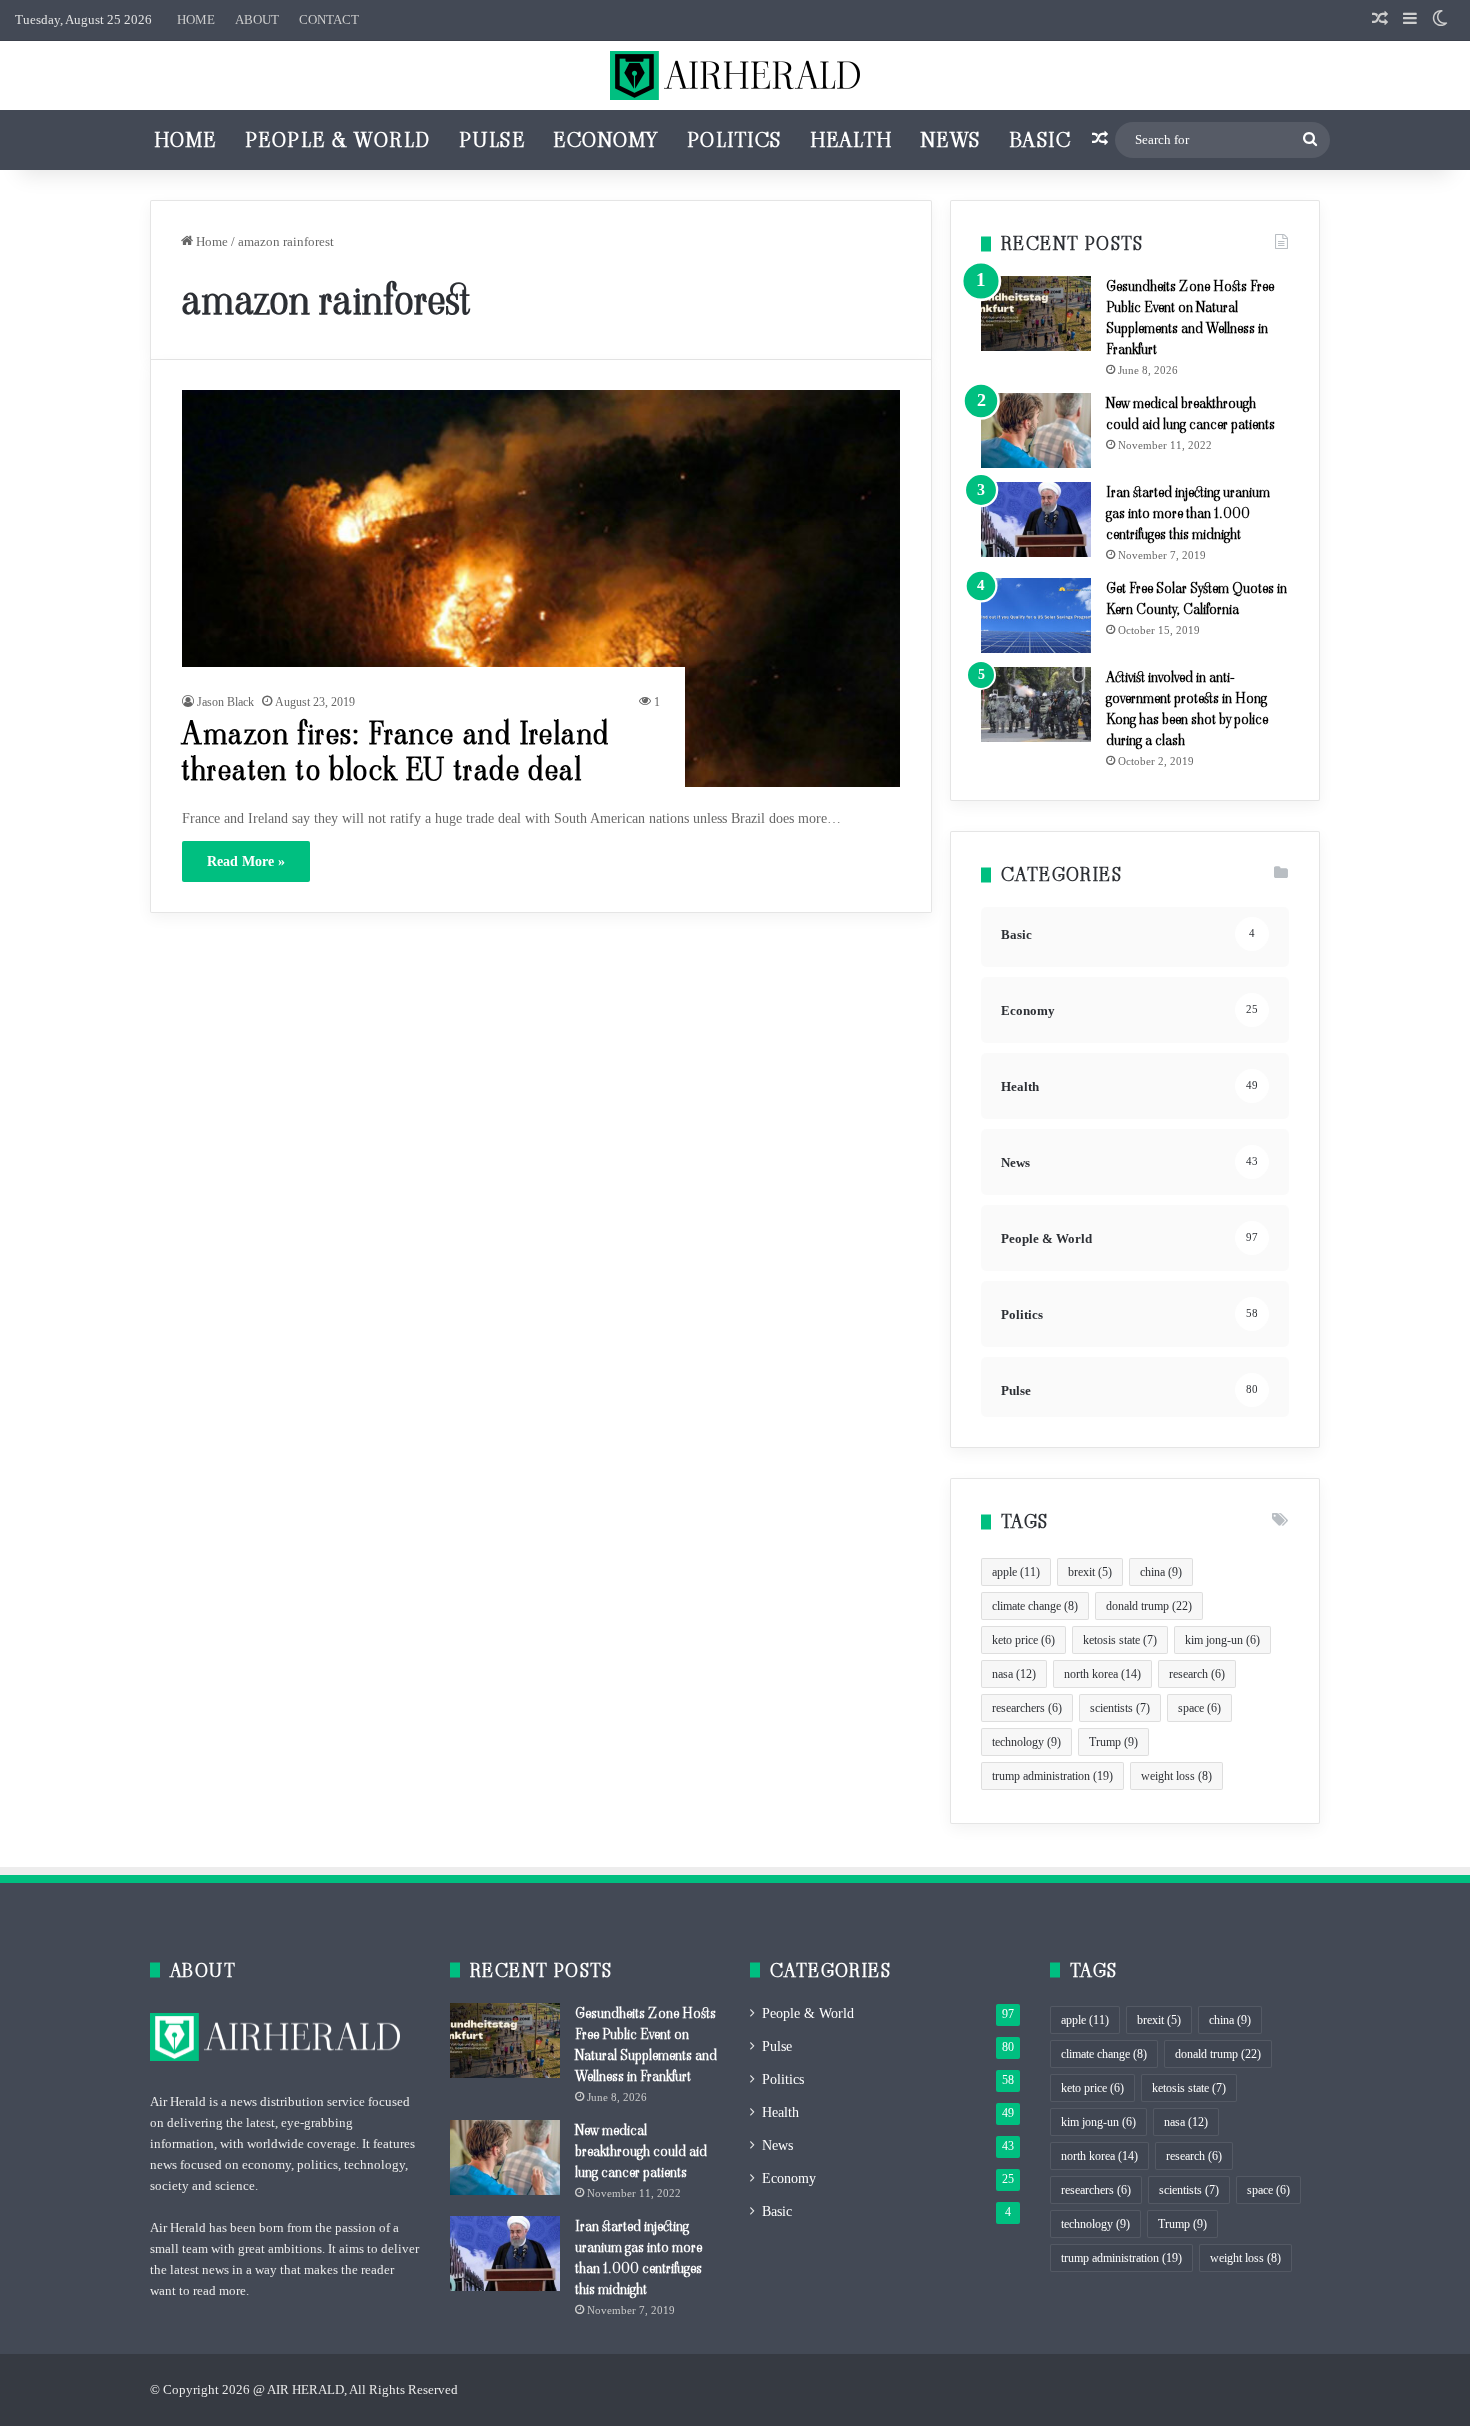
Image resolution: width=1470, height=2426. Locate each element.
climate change (1035, 1606)
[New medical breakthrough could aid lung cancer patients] (1036, 430)
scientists (1120, 1708)
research (1197, 1674)
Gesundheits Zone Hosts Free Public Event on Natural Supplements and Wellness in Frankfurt (1190, 317)
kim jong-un (1222, 1640)
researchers (1027, 1708)
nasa (1014, 1674)
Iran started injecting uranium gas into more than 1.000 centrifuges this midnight (1188, 513)
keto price (1023, 1640)
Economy (606, 140)
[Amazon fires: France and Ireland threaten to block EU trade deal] (541, 588)
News (951, 140)
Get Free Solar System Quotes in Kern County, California (1196, 598)
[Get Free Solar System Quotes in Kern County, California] (1036, 615)
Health (851, 140)
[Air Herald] (735, 75)
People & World (338, 140)
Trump (1113, 1742)
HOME (196, 19)
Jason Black (225, 702)
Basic (1040, 140)
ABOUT (257, 19)
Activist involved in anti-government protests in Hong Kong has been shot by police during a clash (1187, 708)
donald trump (1149, 1606)
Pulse (492, 140)
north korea (1102, 1674)
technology (1026, 1742)
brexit (1090, 1572)
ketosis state (1120, 1640)
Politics (734, 140)
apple (1016, 1572)
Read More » (246, 861)
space (1199, 1708)
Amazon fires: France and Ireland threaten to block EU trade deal (396, 751)
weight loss (1176, 1776)
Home (185, 140)
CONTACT (329, 19)
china (1161, 1572)
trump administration (1052, 1776)
